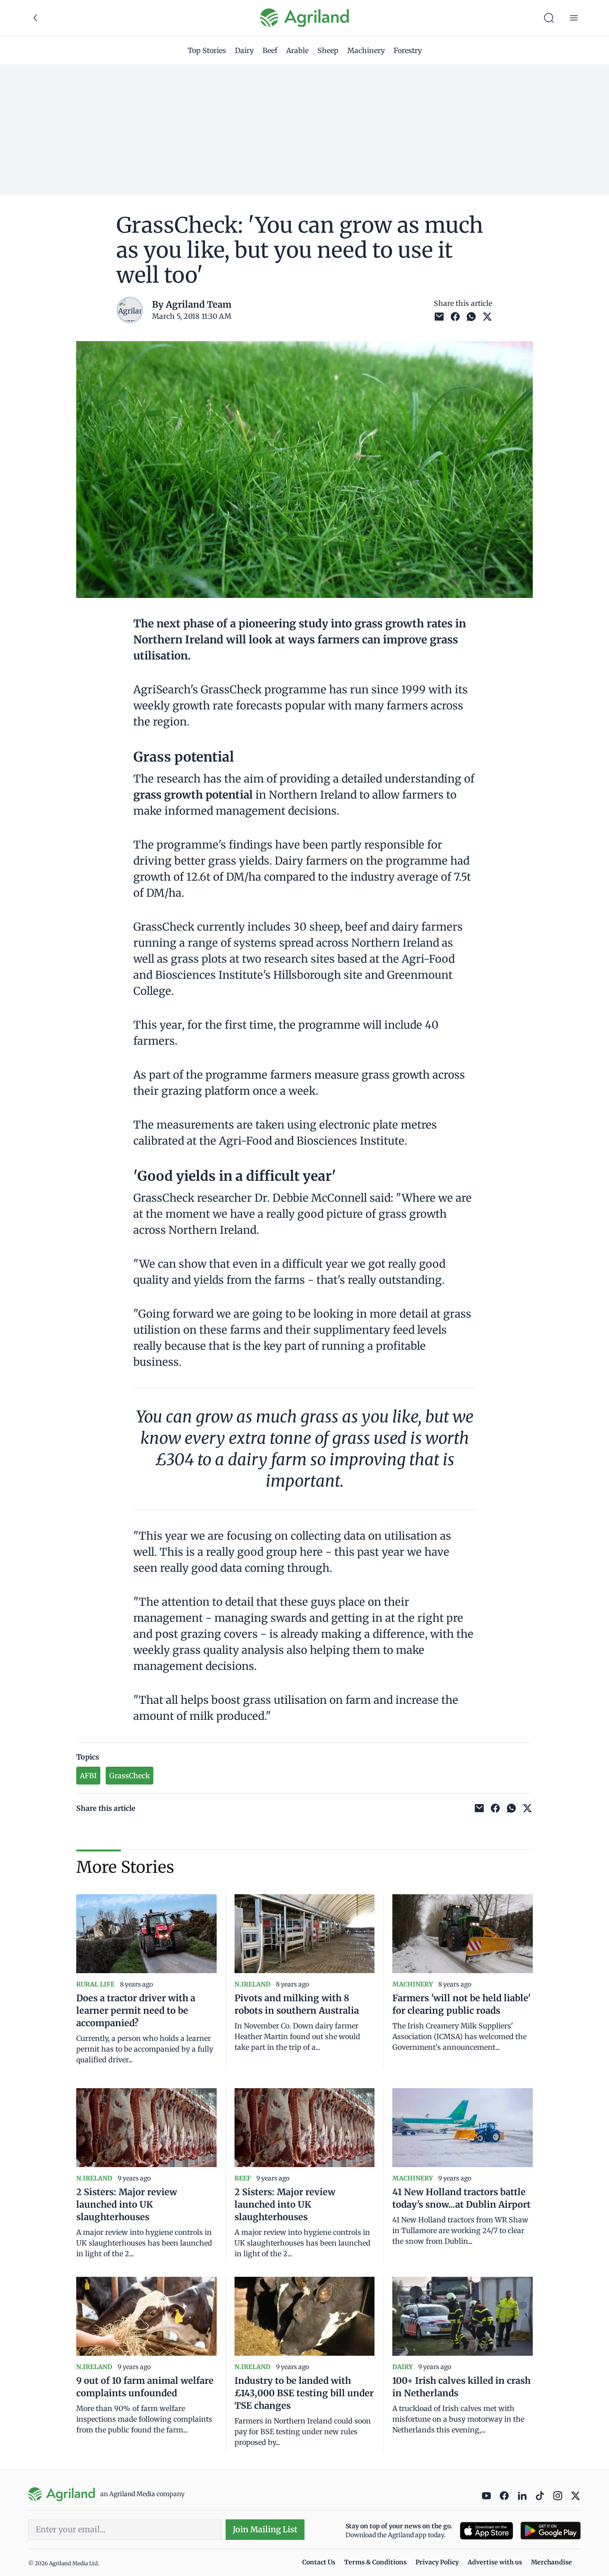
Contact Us (319, 2562)
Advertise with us (495, 2562)
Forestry (408, 50)
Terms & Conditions (375, 2562)
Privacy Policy (437, 2562)
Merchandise (551, 2562)
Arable (297, 50)
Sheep (328, 50)
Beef (270, 50)
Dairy (244, 50)
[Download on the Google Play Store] (551, 2531)
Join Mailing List (265, 2529)
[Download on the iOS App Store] (486, 2531)
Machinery (366, 50)
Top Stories (207, 50)
